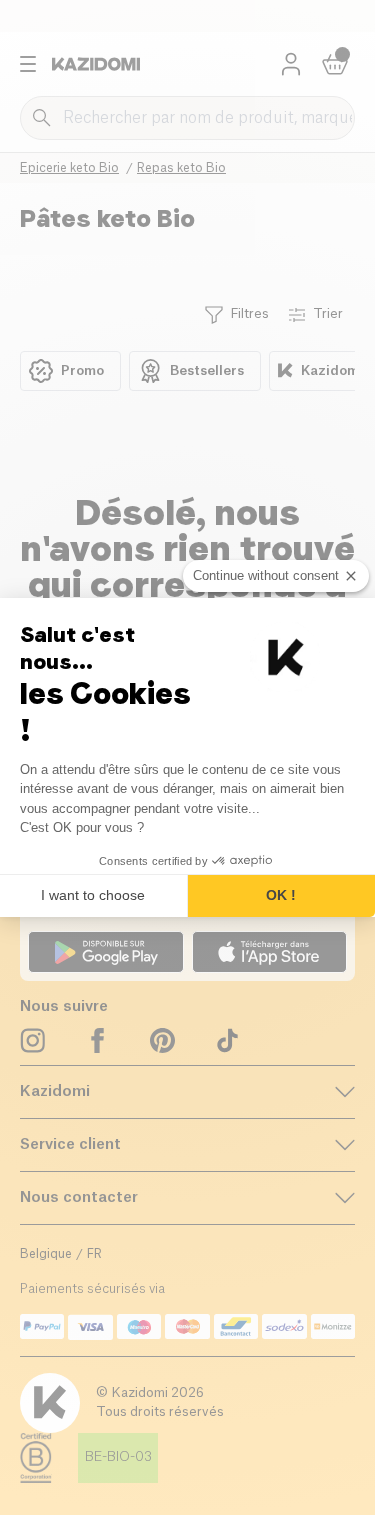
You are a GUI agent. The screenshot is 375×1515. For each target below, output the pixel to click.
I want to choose (93, 895)
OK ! (281, 895)
